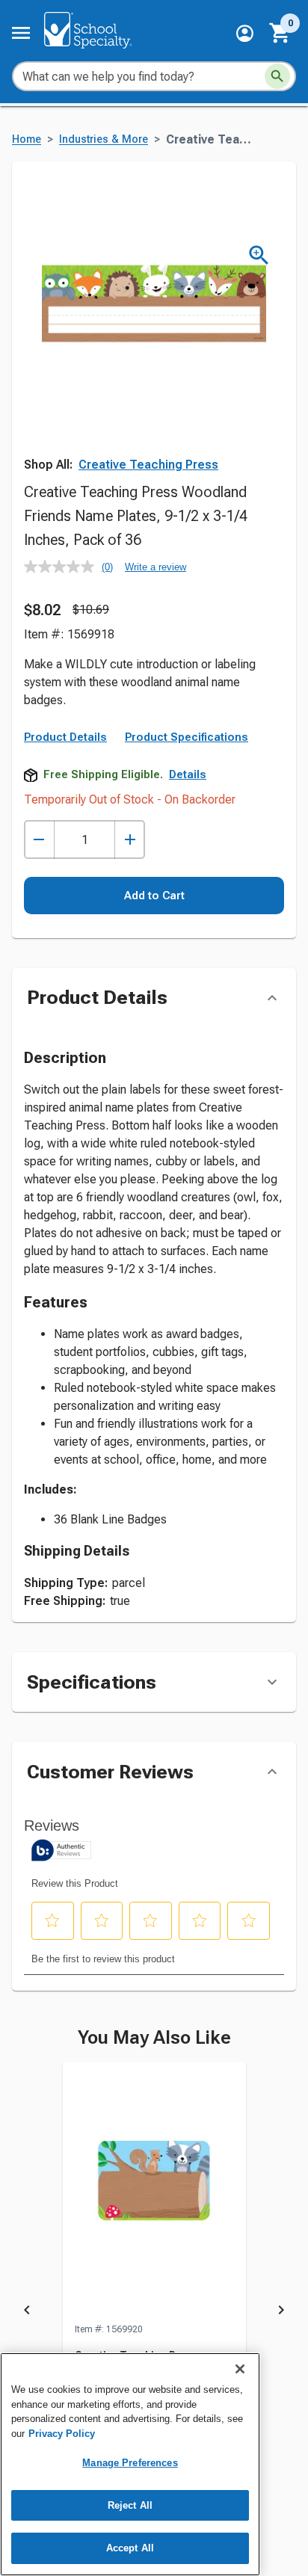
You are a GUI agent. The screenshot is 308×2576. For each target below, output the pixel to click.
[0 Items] (280, 33)
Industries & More (104, 139)
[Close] (240, 2369)
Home (27, 139)
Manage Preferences (130, 2463)
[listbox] (154, 2313)
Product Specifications (187, 737)
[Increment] (130, 840)
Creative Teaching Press (148, 465)
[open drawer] (21, 33)
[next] (281, 2313)
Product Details (65, 737)
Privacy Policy (62, 2434)
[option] (154, 2313)
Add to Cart (154, 896)
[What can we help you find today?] (277, 76)
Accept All (130, 2548)
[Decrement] (39, 840)
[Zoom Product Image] (259, 255)
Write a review (155, 567)
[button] (245, 33)
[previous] (27, 2313)
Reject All (130, 2505)
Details (188, 774)
